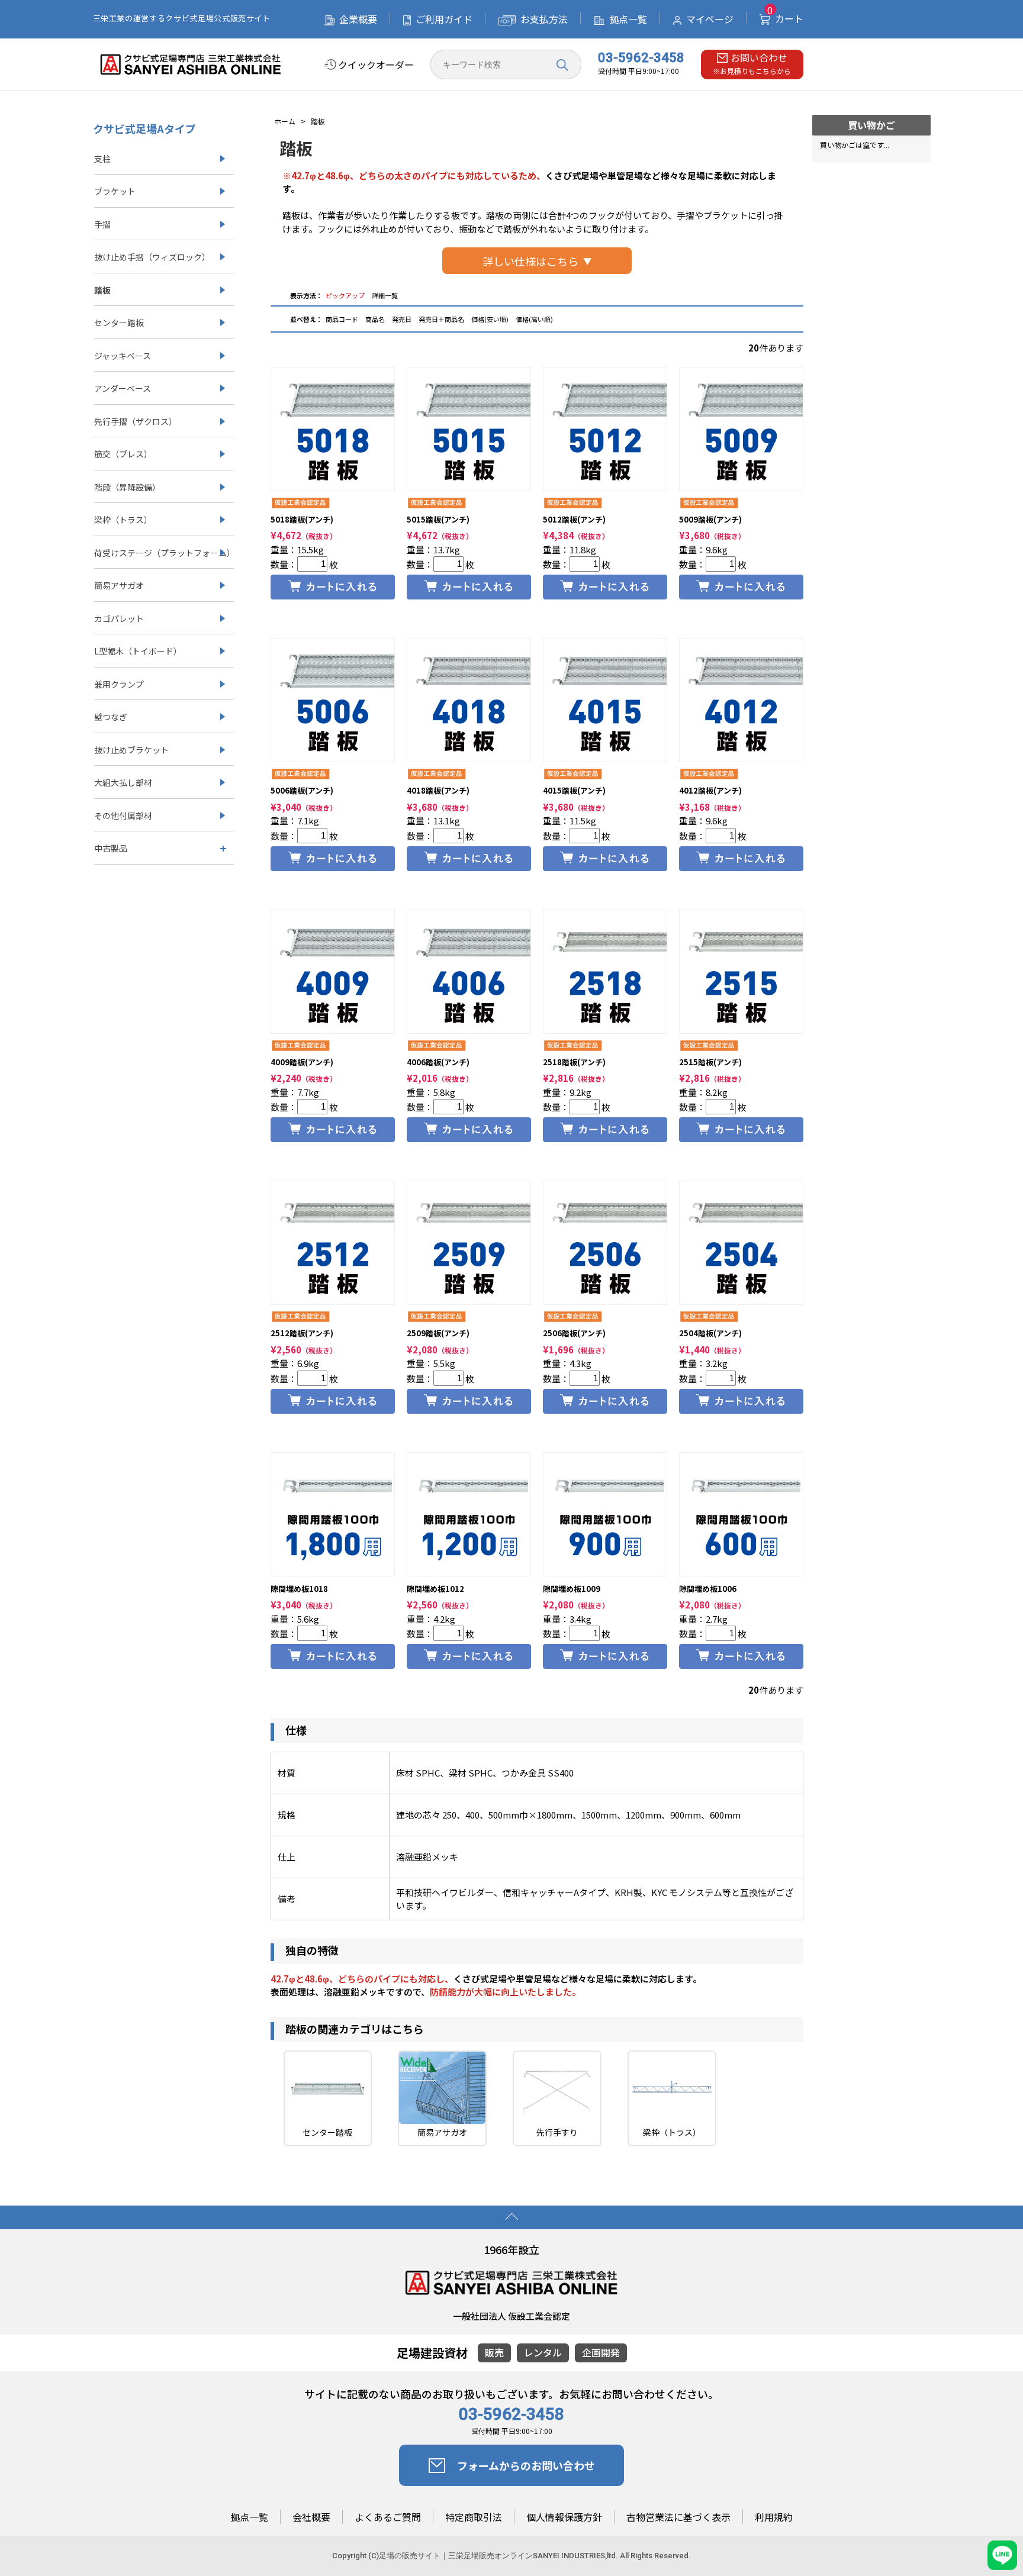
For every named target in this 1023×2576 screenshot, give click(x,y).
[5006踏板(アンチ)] (333, 700)
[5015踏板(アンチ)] (469, 429)
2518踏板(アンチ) (574, 1062)
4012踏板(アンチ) (710, 790)
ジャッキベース (123, 356)
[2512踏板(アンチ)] (333, 1243)
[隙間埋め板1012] (469, 1514)
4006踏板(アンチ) (438, 1062)
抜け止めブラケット (131, 750)
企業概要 (358, 19)
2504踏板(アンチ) (710, 1333)
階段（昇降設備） (127, 487)
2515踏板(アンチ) (710, 1062)
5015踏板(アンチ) (438, 519)
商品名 (376, 319)
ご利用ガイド (444, 19)
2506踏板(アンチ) (574, 1333)
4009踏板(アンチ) (302, 1062)
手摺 (102, 224)
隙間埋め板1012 (435, 1589)
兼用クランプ (119, 684)
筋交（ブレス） (123, 454)
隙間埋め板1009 (572, 1589)
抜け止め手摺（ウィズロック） (152, 257)
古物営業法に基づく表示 (678, 2517)
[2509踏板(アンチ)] (469, 1243)
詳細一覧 (385, 295)
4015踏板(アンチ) (574, 790)
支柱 (102, 159)
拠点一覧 (628, 19)
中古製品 (111, 848)
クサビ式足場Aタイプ (144, 128)
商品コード (342, 319)
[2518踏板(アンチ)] (605, 972)
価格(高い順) (534, 319)
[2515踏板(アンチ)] (741, 972)
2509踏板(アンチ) (438, 1333)
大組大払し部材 (123, 782)
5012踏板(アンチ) (574, 519)
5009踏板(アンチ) (710, 519)
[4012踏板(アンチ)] (741, 700)
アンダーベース (123, 388)
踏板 (102, 290)
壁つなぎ (111, 717)
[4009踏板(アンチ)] (333, 972)
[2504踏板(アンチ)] (741, 1243)
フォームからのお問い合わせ (526, 2465)
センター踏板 (119, 323)
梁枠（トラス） (123, 520)
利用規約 (774, 2517)
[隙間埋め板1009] (605, 1514)
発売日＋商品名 (441, 319)
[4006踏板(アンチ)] (469, 972)
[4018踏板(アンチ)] (469, 700)
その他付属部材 (123, 815)
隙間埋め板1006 (708, 1589)
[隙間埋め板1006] (741, 1514)
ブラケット (115, 191)
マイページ (710, 19)
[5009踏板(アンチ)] (741, 429)
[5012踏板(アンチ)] (605, 429)
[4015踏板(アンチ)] (605, 700)
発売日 (402, 319)
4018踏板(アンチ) (438, 790)
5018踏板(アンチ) (302, 519)
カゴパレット (119, 618)
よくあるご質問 (388, 2517)
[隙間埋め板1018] (333, 1514)
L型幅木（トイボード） (138, 651)
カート (785, 18)
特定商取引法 (474, 2517)
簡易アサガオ (119, 585)
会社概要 (311, 2517)
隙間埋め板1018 (299, 1589)
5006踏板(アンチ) (302, 790)
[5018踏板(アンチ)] (333, 429)
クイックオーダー (376, 65)
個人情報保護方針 (564, 2517)
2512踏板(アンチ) (302, 1333)
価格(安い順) (490, 319)
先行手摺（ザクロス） (136, 421)
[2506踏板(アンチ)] (605, 1243)
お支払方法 (544, 19)
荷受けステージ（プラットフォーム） (164, 553)
